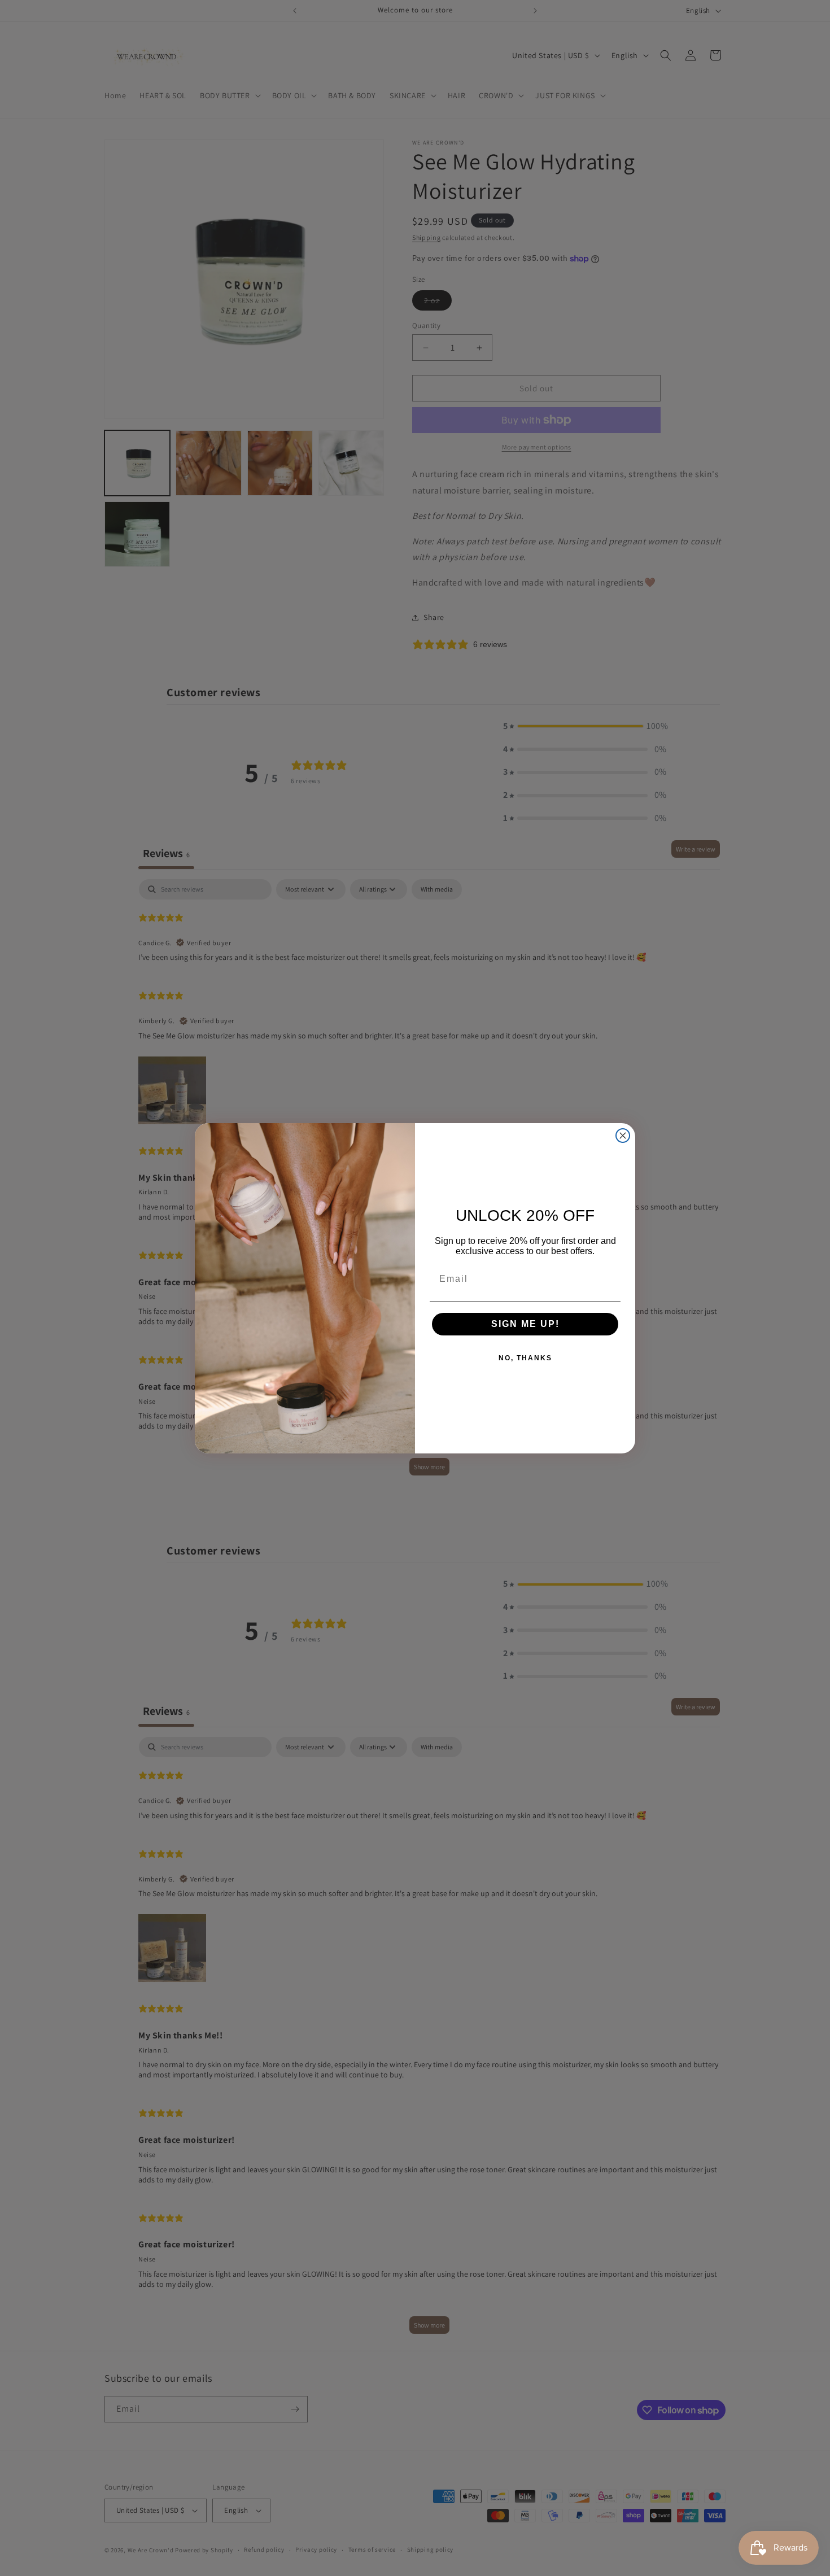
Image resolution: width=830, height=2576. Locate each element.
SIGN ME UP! (525, 1324)
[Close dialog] (623, 1136)
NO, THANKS (525, 1358)
